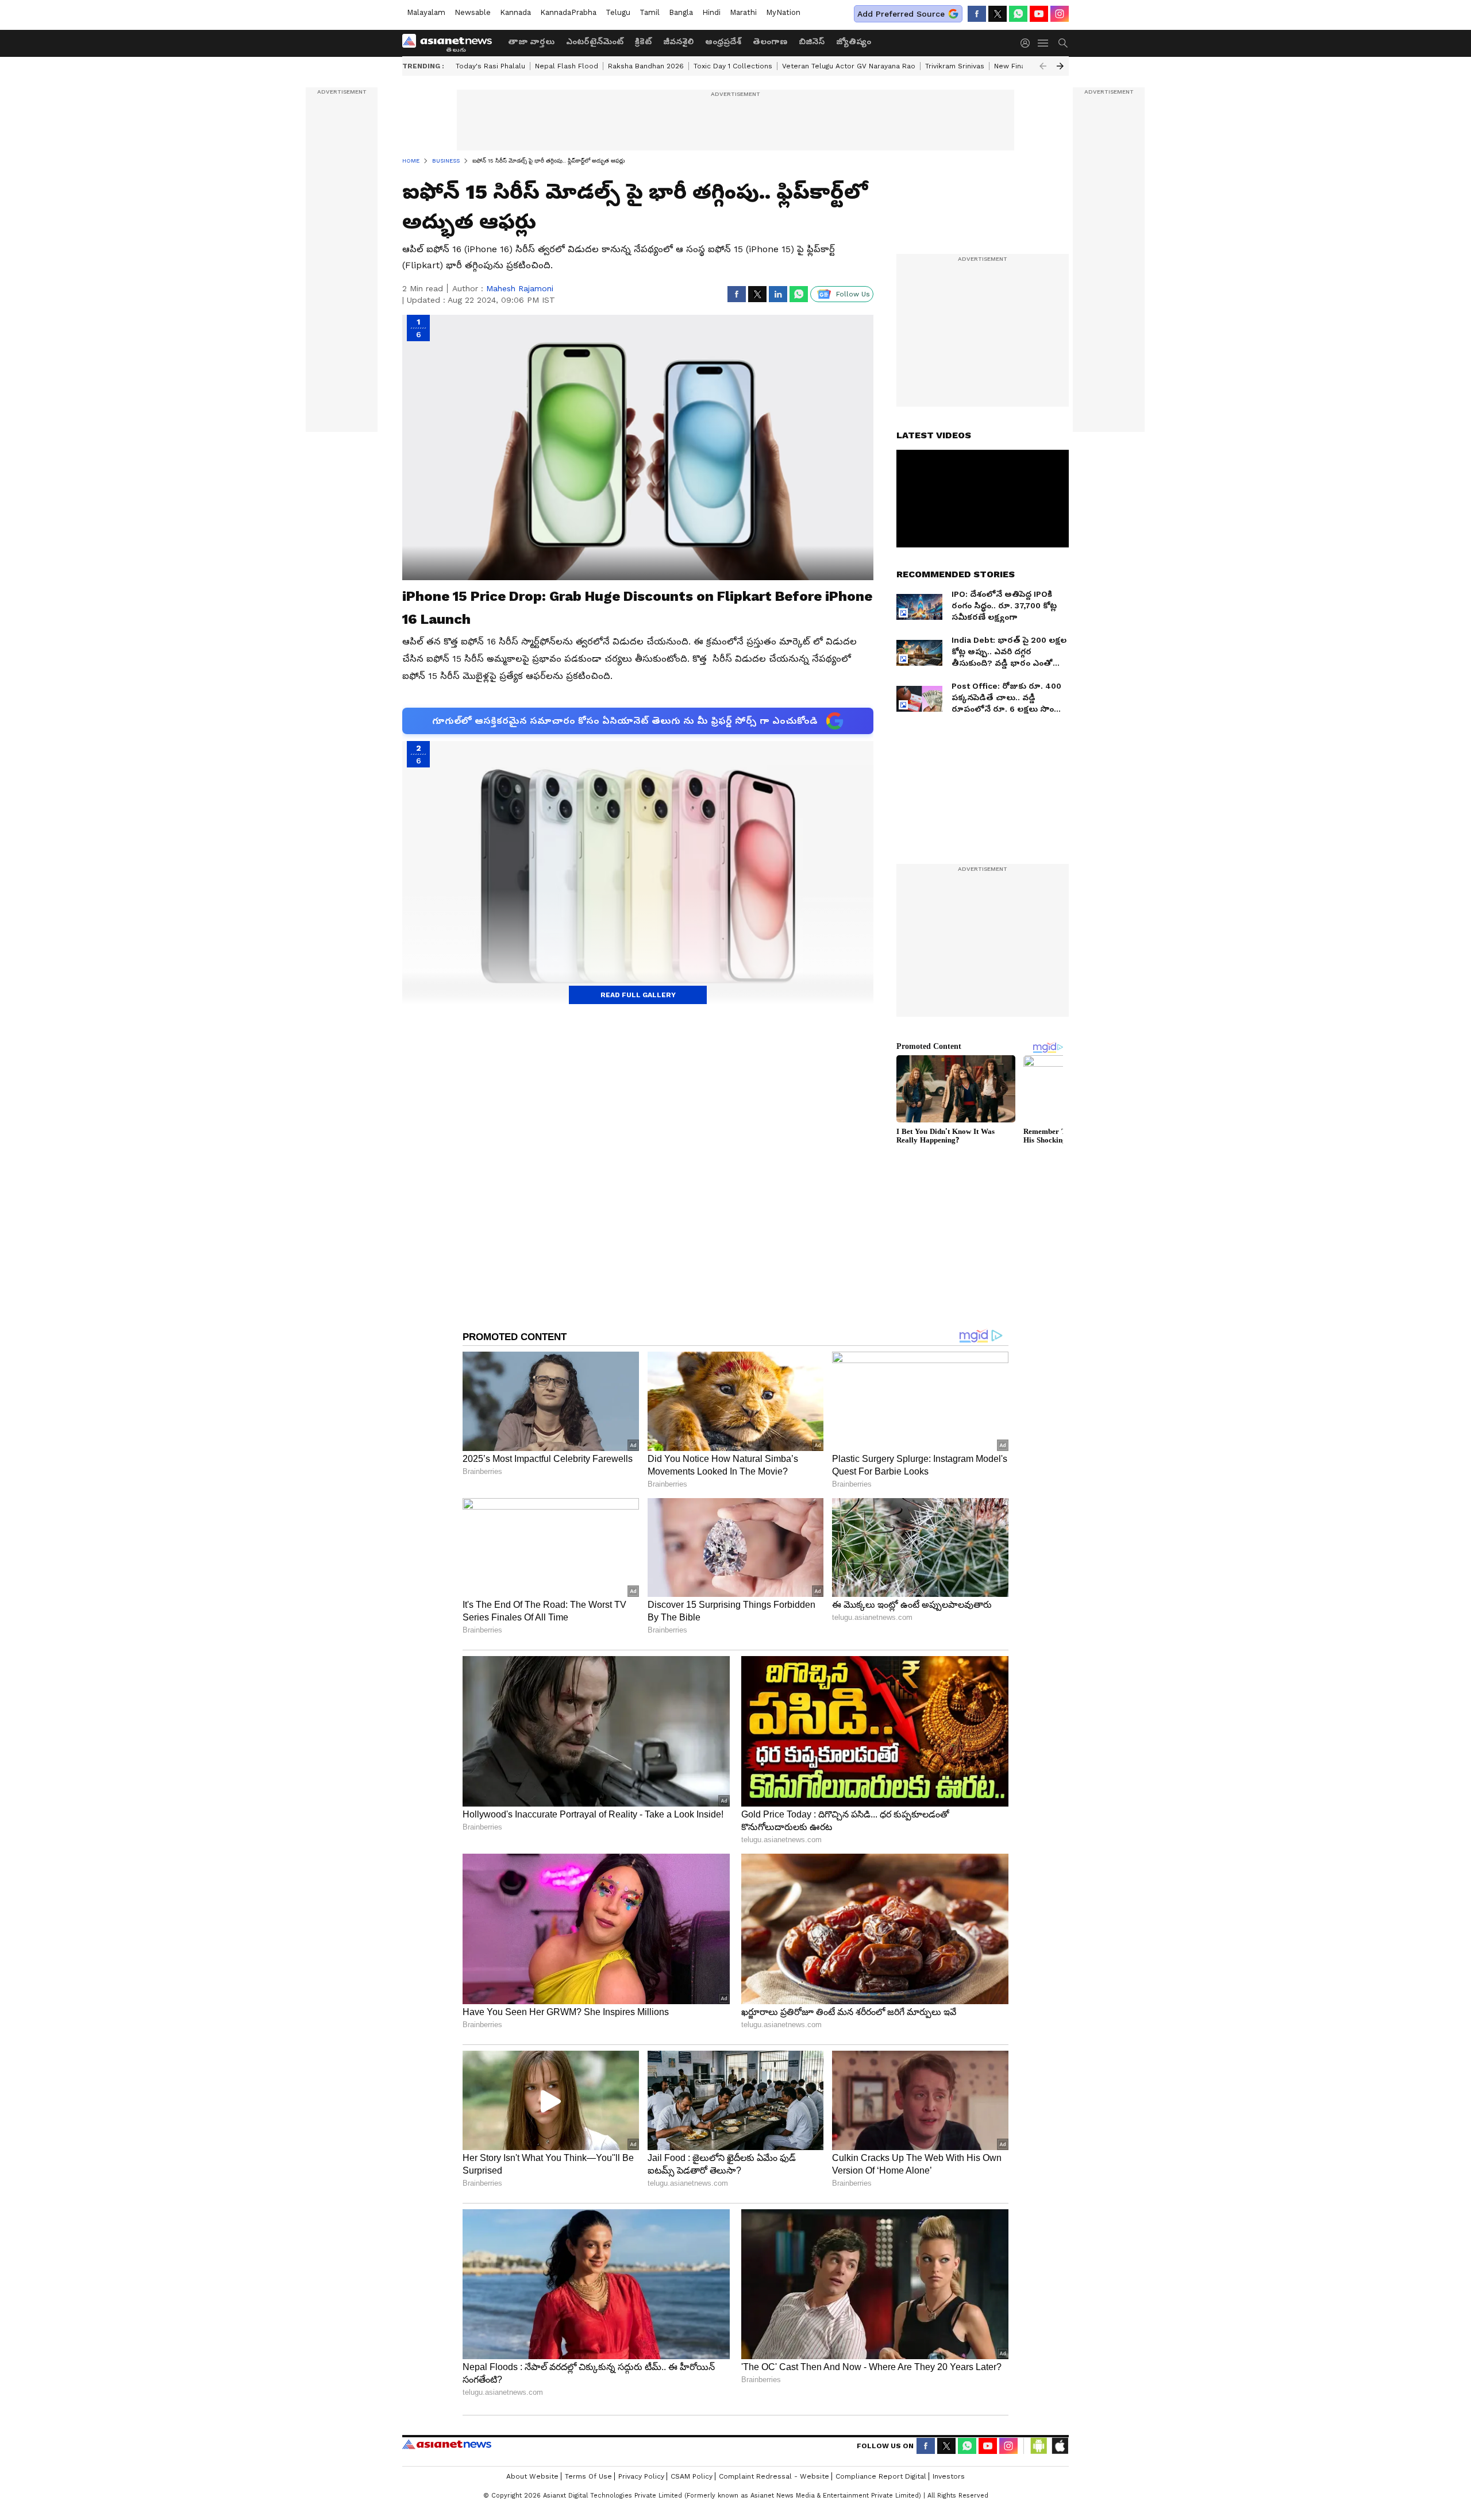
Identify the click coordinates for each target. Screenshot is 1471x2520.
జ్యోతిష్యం (854, 41)
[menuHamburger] (1043, 43)
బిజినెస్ (812, 41)
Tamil (650, 12)
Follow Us (853, 294)
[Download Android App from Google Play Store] (1039, 2446)
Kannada (515, 12)
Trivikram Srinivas (955, 66)
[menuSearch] (1063, 43)
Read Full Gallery (638, 995)
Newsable (473, 12)
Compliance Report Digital (881, 2476)
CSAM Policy (692, 2476)
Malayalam (426, 12)
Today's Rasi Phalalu (490, 66)
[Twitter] (998, 14)
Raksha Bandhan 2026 (646, 66)
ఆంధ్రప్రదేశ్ (723, 41)
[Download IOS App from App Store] (1060, 2446)
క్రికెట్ (643, 41)
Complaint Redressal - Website (774, 2476)
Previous (1043, 66)
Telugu (618, 12)
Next (1060, 66)
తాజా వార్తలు (531, 41)
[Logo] (451, 43)
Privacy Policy (641, 2476)
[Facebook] (977, 14)
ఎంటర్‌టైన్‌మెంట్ (595, 41)
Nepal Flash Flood (567, 66)
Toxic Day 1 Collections (733, 66)
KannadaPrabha (568, 12)
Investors (949, 2476)
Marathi (743, 12)
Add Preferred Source (901, 14)
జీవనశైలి (678, 41)
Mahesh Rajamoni (520, 288)
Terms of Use (588, 2476)
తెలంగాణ (770, 41)
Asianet (447, 2444)
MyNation (783, 12)
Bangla (681, 12)
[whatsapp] (1018, 14)
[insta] (1060, 14)
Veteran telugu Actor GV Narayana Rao (849, 66)
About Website (532, 2476)
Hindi (711, 12)
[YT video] (1039, 14)
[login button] (1028, 43)
